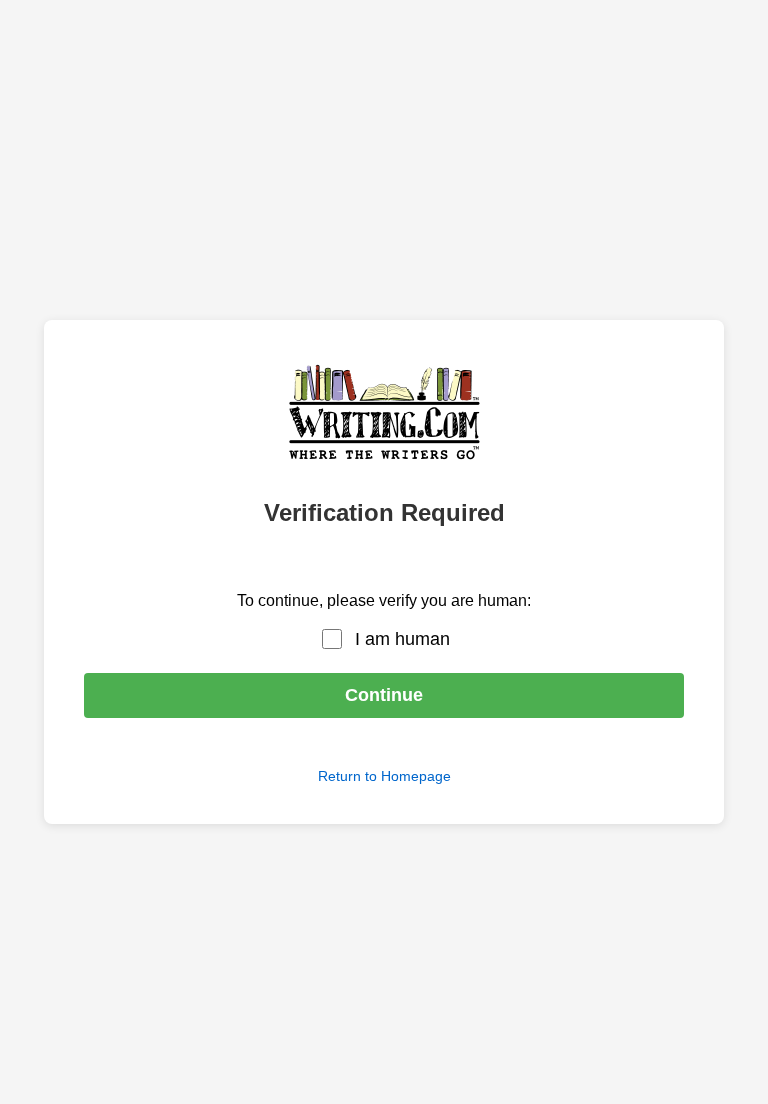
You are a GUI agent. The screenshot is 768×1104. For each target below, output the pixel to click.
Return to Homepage (384, 776)
